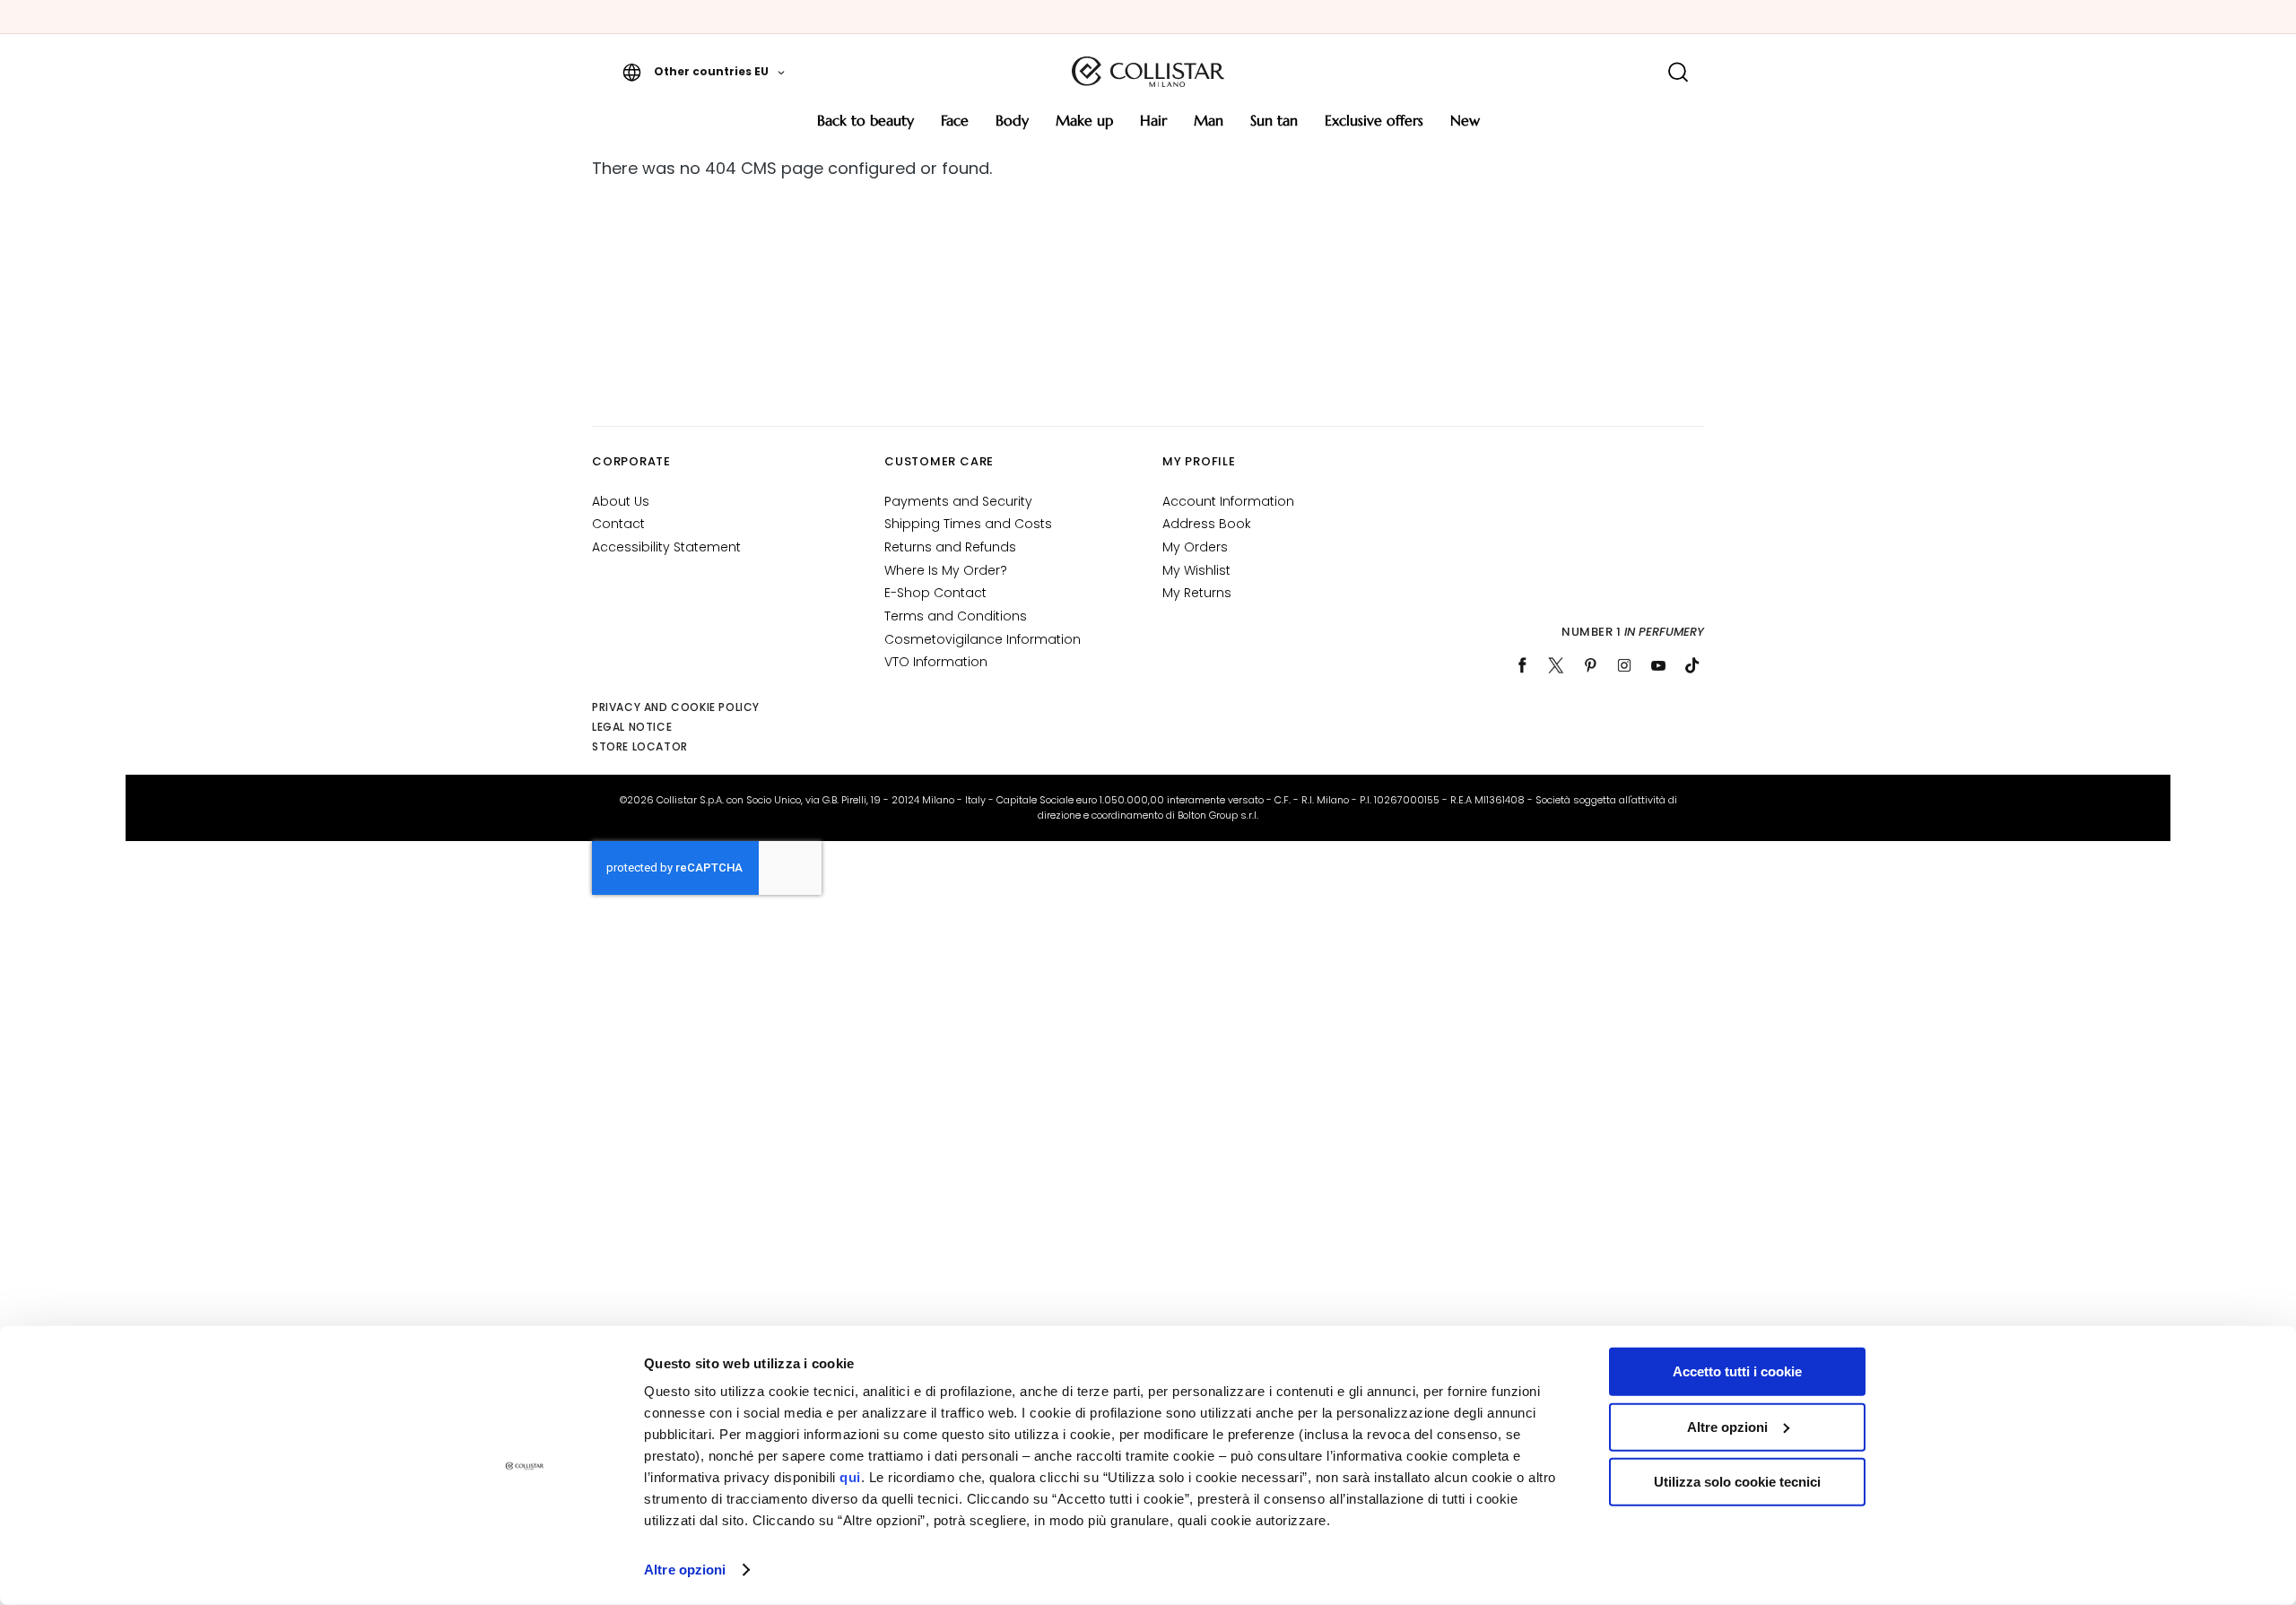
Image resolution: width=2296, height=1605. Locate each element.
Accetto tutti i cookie (1737, 1371)
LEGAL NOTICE (632, 727)
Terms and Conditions (956, 616)
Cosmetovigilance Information (983, 639)
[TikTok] (1692, 665)
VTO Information (936, 662)
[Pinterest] (1590, 665)
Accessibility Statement (666, 547)
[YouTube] (1658, 665)
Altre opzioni (685, 1570)
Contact (618, 524)
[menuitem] (865, 127)
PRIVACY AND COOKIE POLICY (676, 707)
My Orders (1195, 547)
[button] (704, 72)
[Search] (1678, 72)
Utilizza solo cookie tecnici (1737, 1482)
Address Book (1207, 524)
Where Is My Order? (946, 570)
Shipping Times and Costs (968, 524)
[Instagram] (1624, 665)
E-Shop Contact (935, 593)
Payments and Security (958, 501)
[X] (1556, 665)
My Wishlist (1196, 570)
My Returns (1197, 593)
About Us (621, 501)
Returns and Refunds (950, 547)
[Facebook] (1522, 665)
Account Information (1228, 501)
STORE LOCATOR (640, 746)
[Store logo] (1148, 72)
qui (850, 1477)
